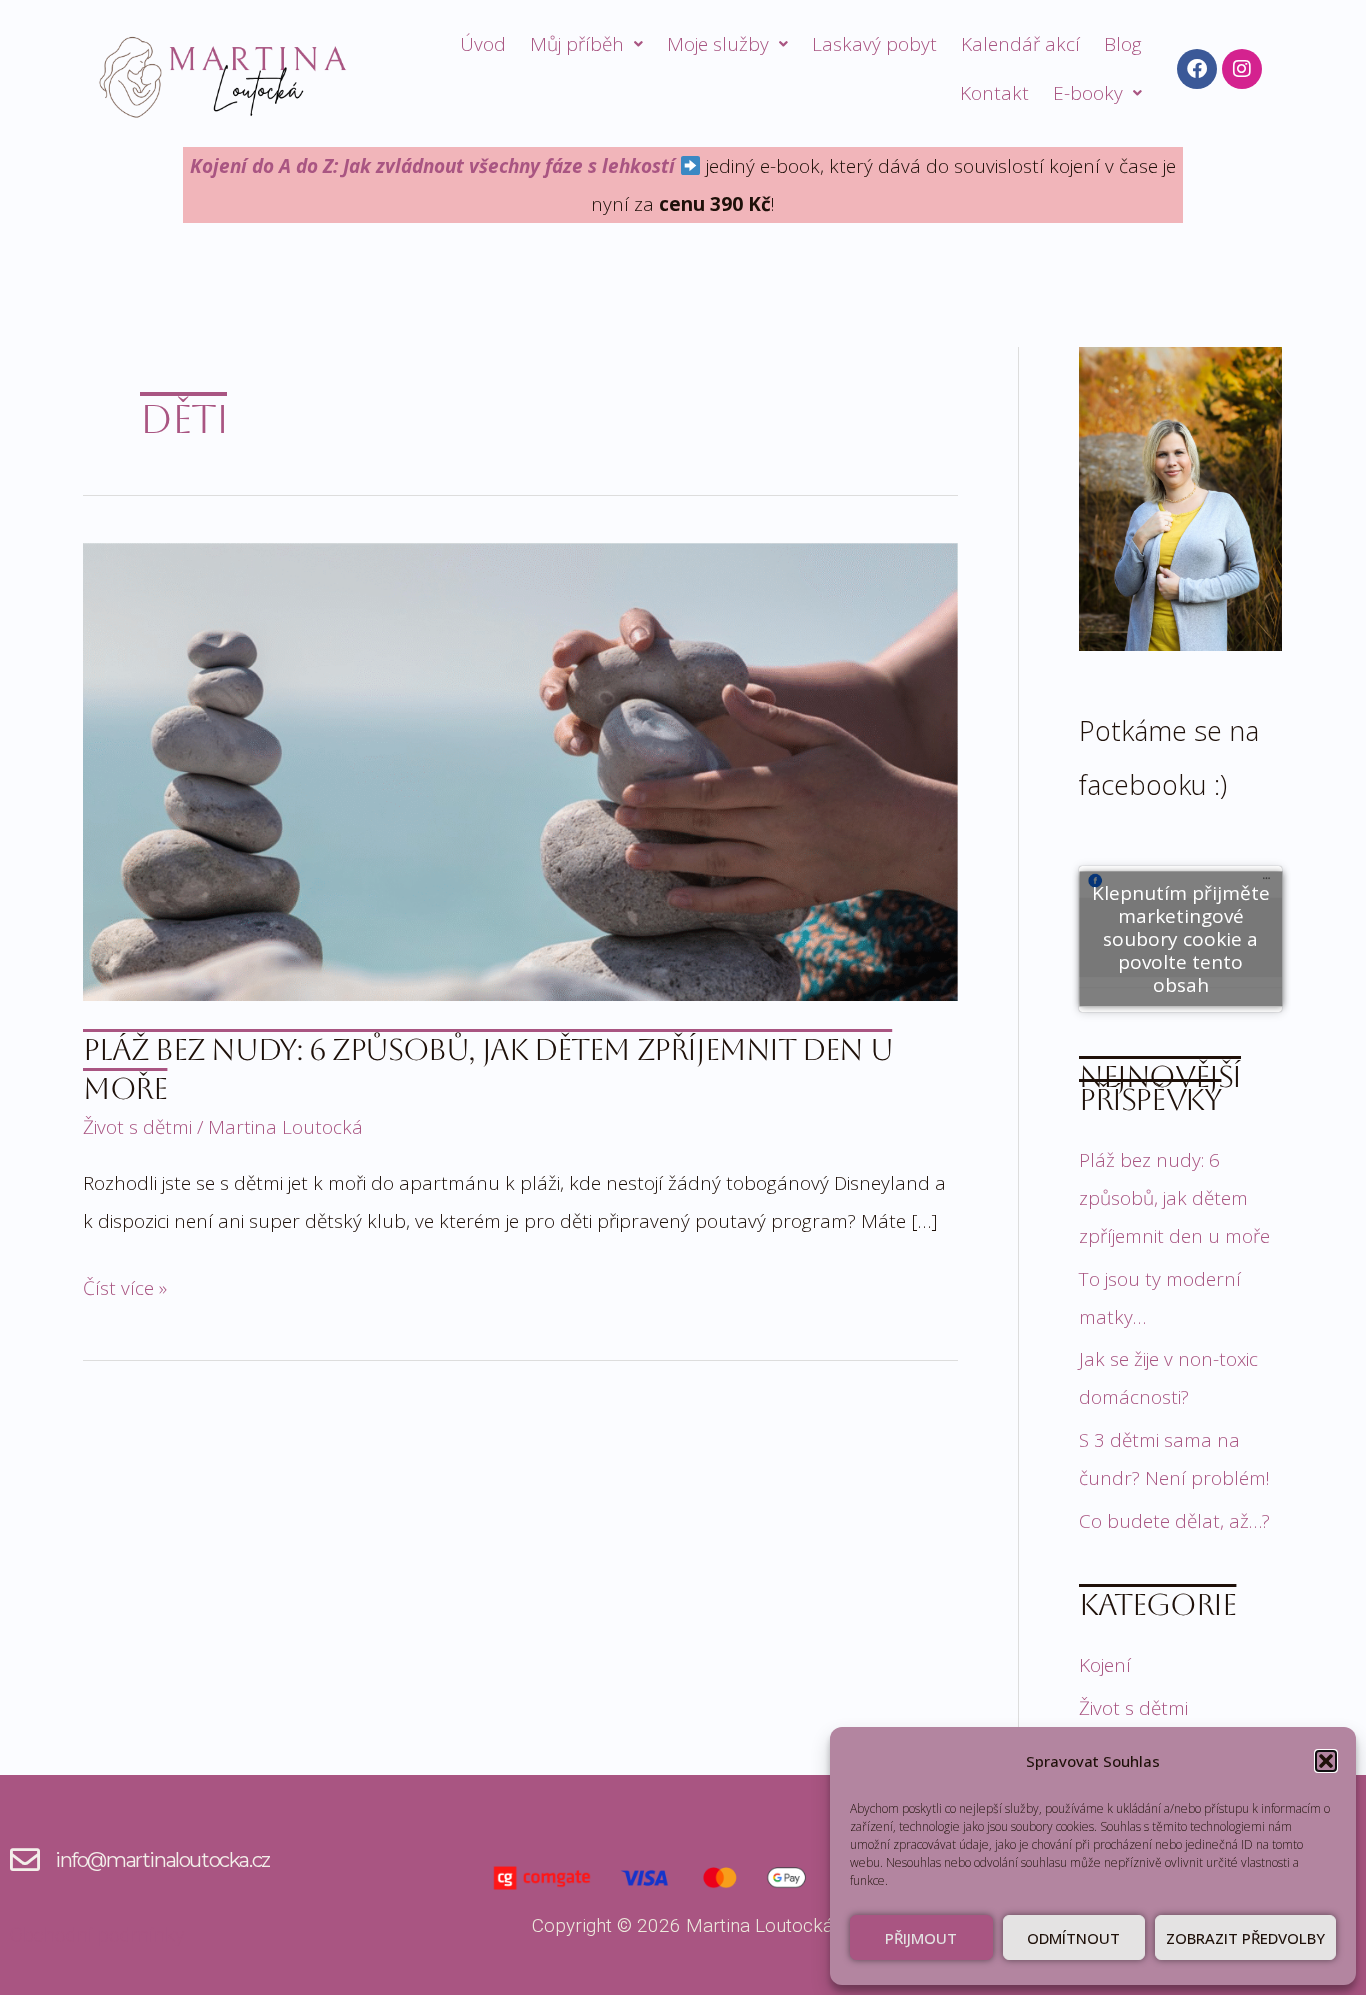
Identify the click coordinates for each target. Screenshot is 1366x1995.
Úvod (483, 44)
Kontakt (994, 93)
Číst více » (125, 1285)
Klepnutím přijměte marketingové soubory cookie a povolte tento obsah (1181, 938)
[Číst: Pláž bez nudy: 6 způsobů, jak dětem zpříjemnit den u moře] (520, 770)
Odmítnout (1073, 1938)
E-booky (1088, 93)
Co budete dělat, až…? (1174, 1521)
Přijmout (921, 1938)
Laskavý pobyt (874, 44)
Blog (1123, 44)
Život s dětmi (137, 1127)
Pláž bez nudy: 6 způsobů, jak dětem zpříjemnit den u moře (1174, 1198)
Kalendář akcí (1020, 44)
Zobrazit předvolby (1245, 1938)
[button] (1326, 1761)
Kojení (1105, 1665)
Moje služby (718, 44)
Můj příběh (577, 44)
